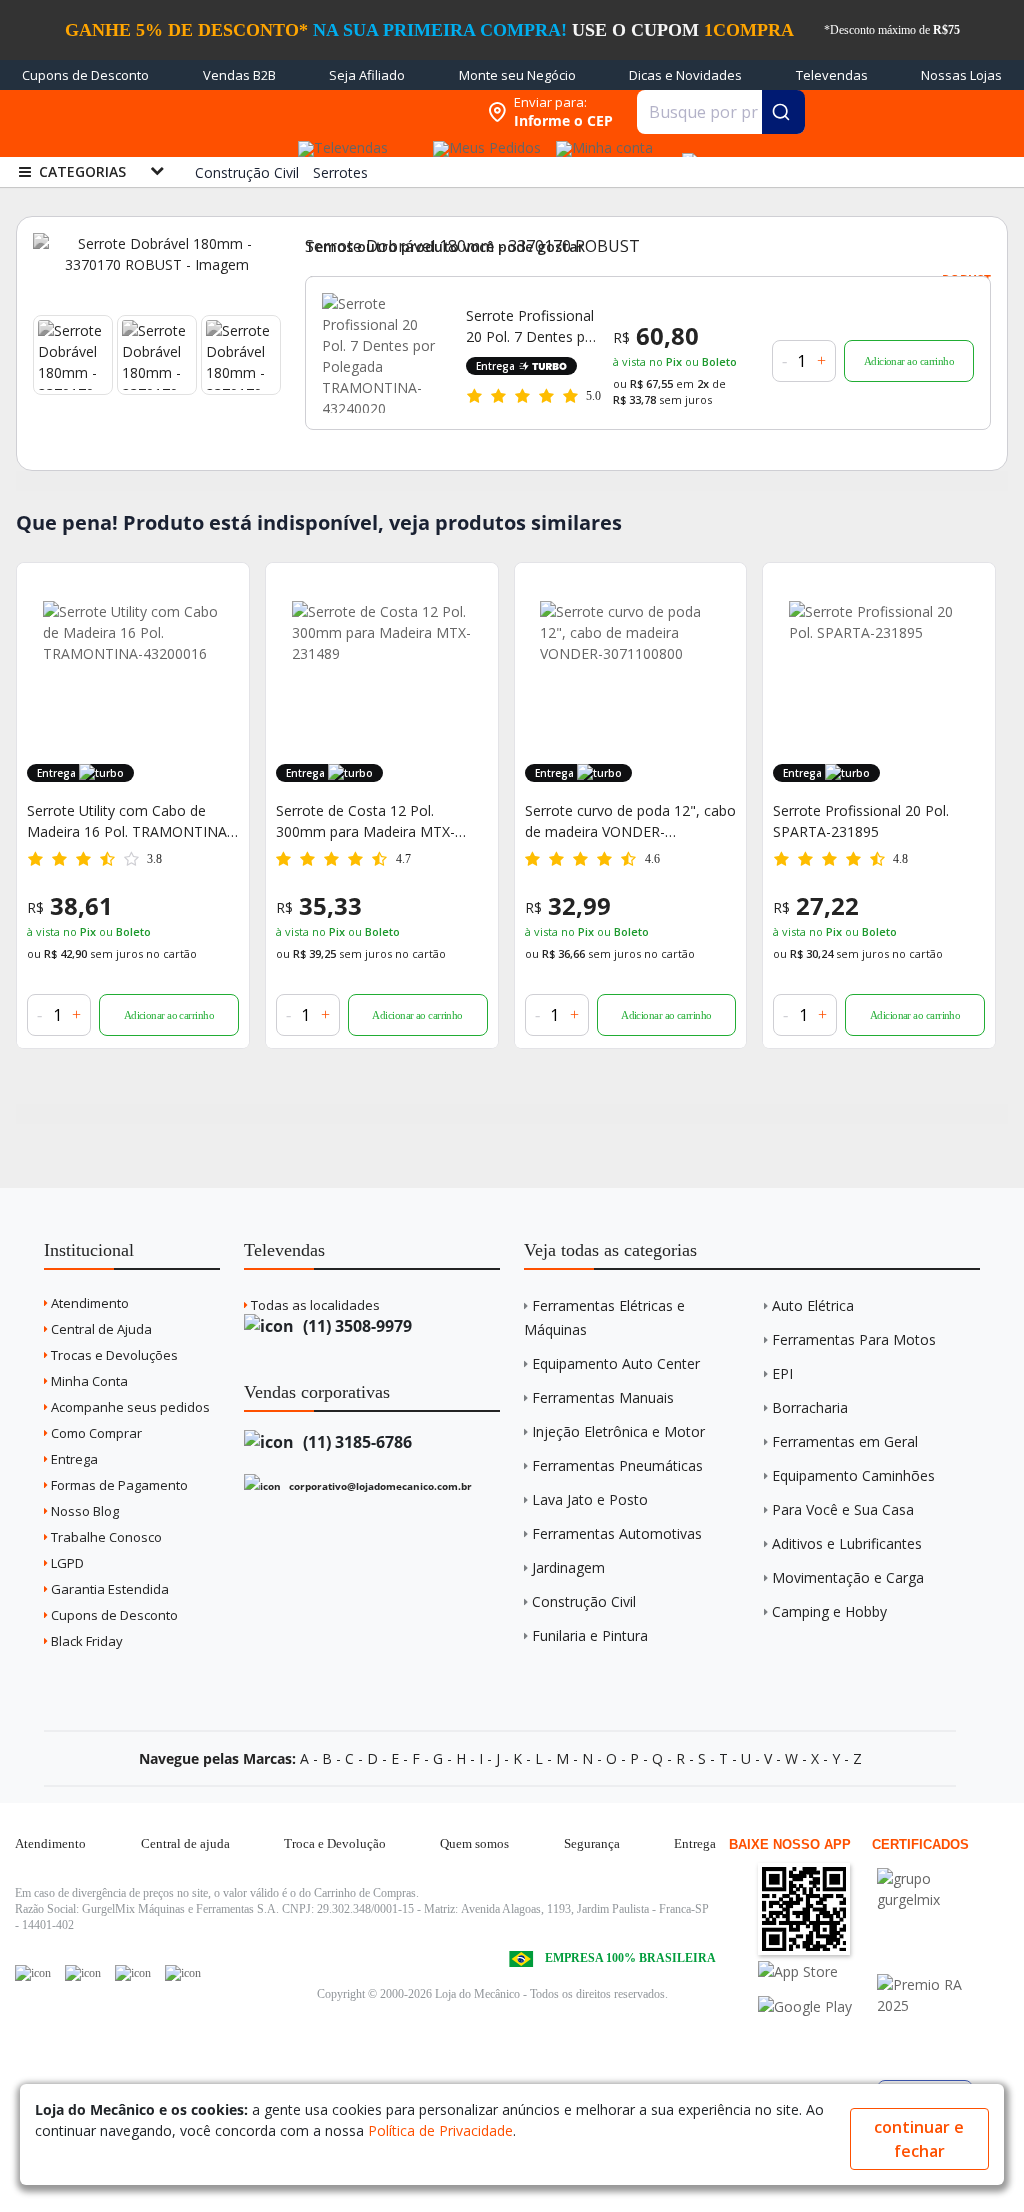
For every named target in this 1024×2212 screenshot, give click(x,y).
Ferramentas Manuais (603, 1397)
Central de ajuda (185, 1843)
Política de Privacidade (440, 2130)
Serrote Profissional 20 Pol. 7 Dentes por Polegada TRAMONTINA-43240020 (532, 326)
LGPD (66, 1563)
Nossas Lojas (961, 75)
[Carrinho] (686, 150)
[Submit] (783, 112)
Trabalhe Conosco (105, 1537)
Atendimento (88, 1303)
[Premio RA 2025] (934, 1984)
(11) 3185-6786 (355, 1442)
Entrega (73, 1459)
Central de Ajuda (100, 1329)
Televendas (832, 75)
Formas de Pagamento (118, 1485)
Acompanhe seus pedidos (129, 1407)
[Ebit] (934, 1878)
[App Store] (815, 1971)
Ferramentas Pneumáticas (617, 1465)
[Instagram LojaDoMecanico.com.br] (133, 1973)
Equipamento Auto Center (616, 1363)
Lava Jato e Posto (590, 1499)
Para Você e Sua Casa (843, 1509)
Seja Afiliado (367, 75)
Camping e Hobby (829, 1611)
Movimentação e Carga (848, 1577)
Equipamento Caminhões (853, 1475)
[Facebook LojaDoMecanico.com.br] (33, 1973)
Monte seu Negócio (517, 75)
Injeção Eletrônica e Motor (618, 1431)
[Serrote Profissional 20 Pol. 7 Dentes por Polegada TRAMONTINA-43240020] (382, 353)
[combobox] (721, 112)
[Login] (601, 141)
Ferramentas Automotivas (617, 1533)
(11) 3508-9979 (355, 1326)
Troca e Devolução (335, 1843)
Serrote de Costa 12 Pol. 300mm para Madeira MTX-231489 (365, 821)
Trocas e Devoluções (113, 1355)
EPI (782, 1373)
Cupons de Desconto (85, 75)
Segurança (592, 1843)
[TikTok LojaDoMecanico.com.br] (183, 1973)
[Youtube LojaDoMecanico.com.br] (83, 1973)
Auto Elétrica (813, 1305)
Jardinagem (568, 1567)
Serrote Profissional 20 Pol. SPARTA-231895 (861, 821)
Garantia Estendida (108, 1589)
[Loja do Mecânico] (348, 112)
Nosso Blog (83, 1511)
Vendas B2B (239, 75)
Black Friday (85, 1641)
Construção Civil (584, 1601)
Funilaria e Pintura (590, 1635)
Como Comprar (95, 1433)
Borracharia (810, 1407)
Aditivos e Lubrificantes (847, 1543)
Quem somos (474, 1843)
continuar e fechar (919, 2139)
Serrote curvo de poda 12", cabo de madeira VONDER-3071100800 (630, 821)
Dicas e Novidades (685, 75)
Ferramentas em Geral (845, 1441)
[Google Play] (815, 2006)
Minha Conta (88, 1381)
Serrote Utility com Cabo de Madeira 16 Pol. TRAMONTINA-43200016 (129, 821)
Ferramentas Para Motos (854, 1339)
